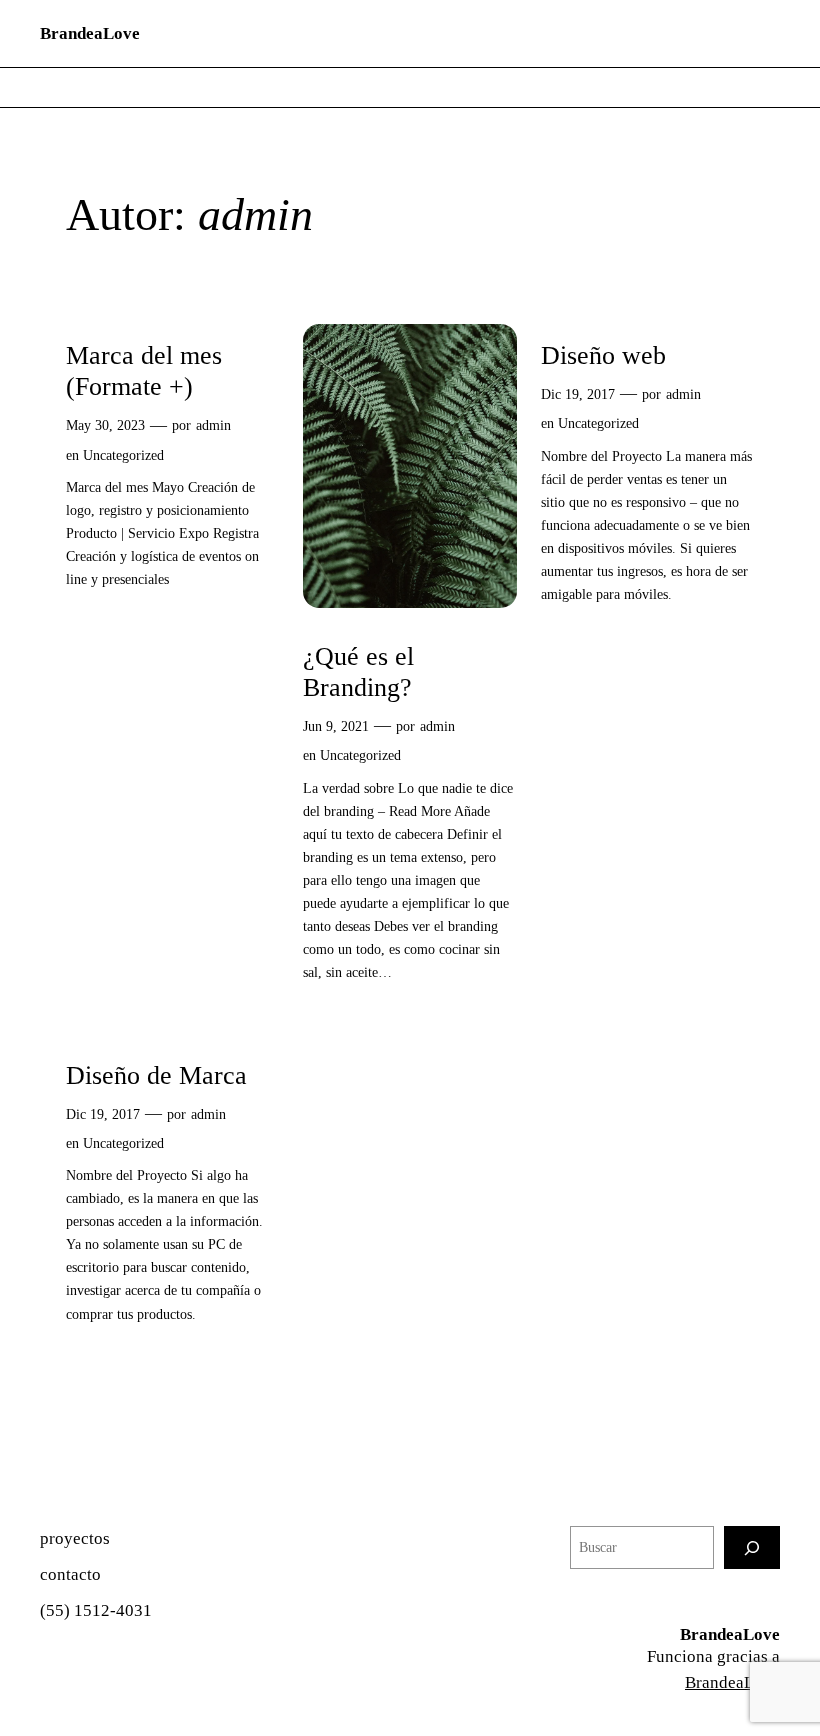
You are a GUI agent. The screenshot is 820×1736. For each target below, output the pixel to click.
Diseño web (603, 355)
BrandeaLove (90, 33)
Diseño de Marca (156, 1075)
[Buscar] (752, 1547)
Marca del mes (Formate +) (144, 371)
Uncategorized (123, 455)
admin (213, 425)
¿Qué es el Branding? (358, 672)
